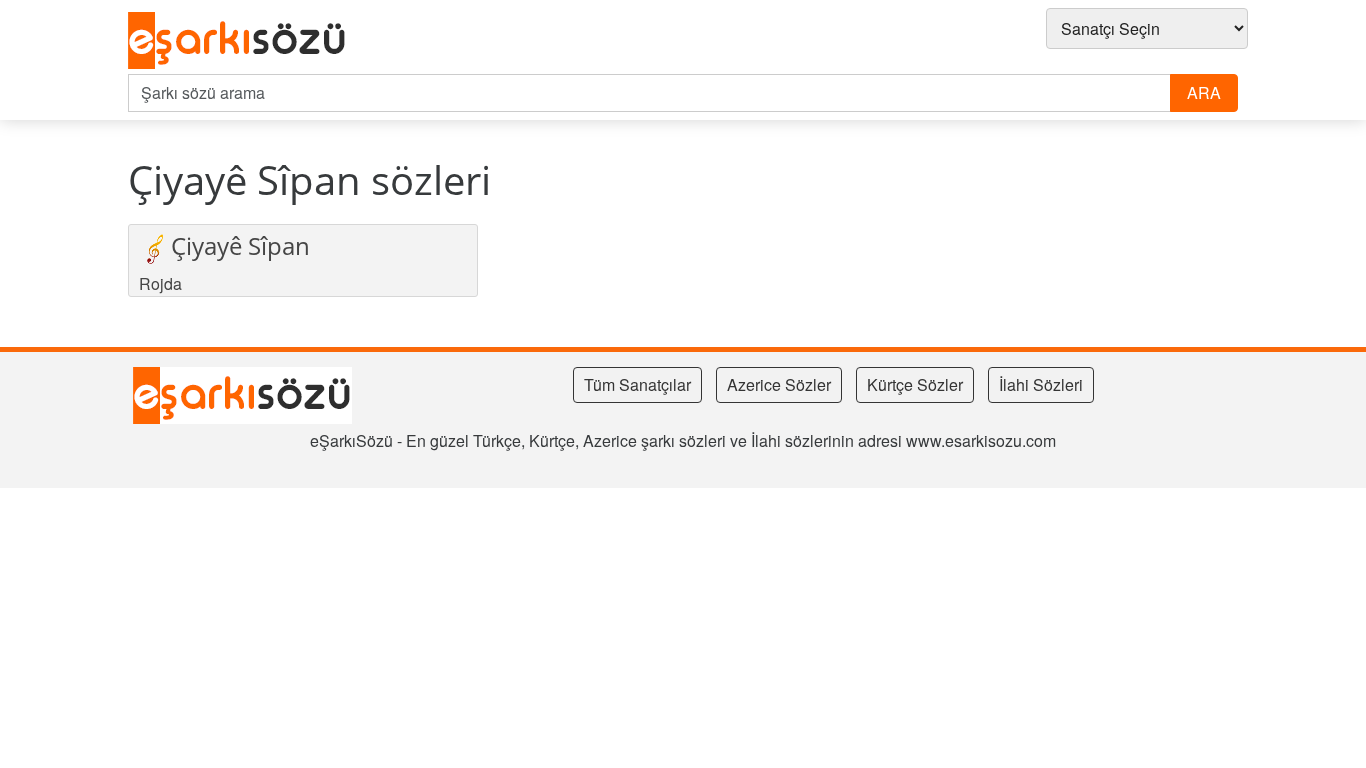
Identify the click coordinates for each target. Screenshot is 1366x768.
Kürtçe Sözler (915, 384)
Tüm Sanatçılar (637, 384)
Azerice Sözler (779, 384)
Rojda (160, 283)
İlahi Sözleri (1041, 384)
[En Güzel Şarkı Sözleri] (242, 41)
